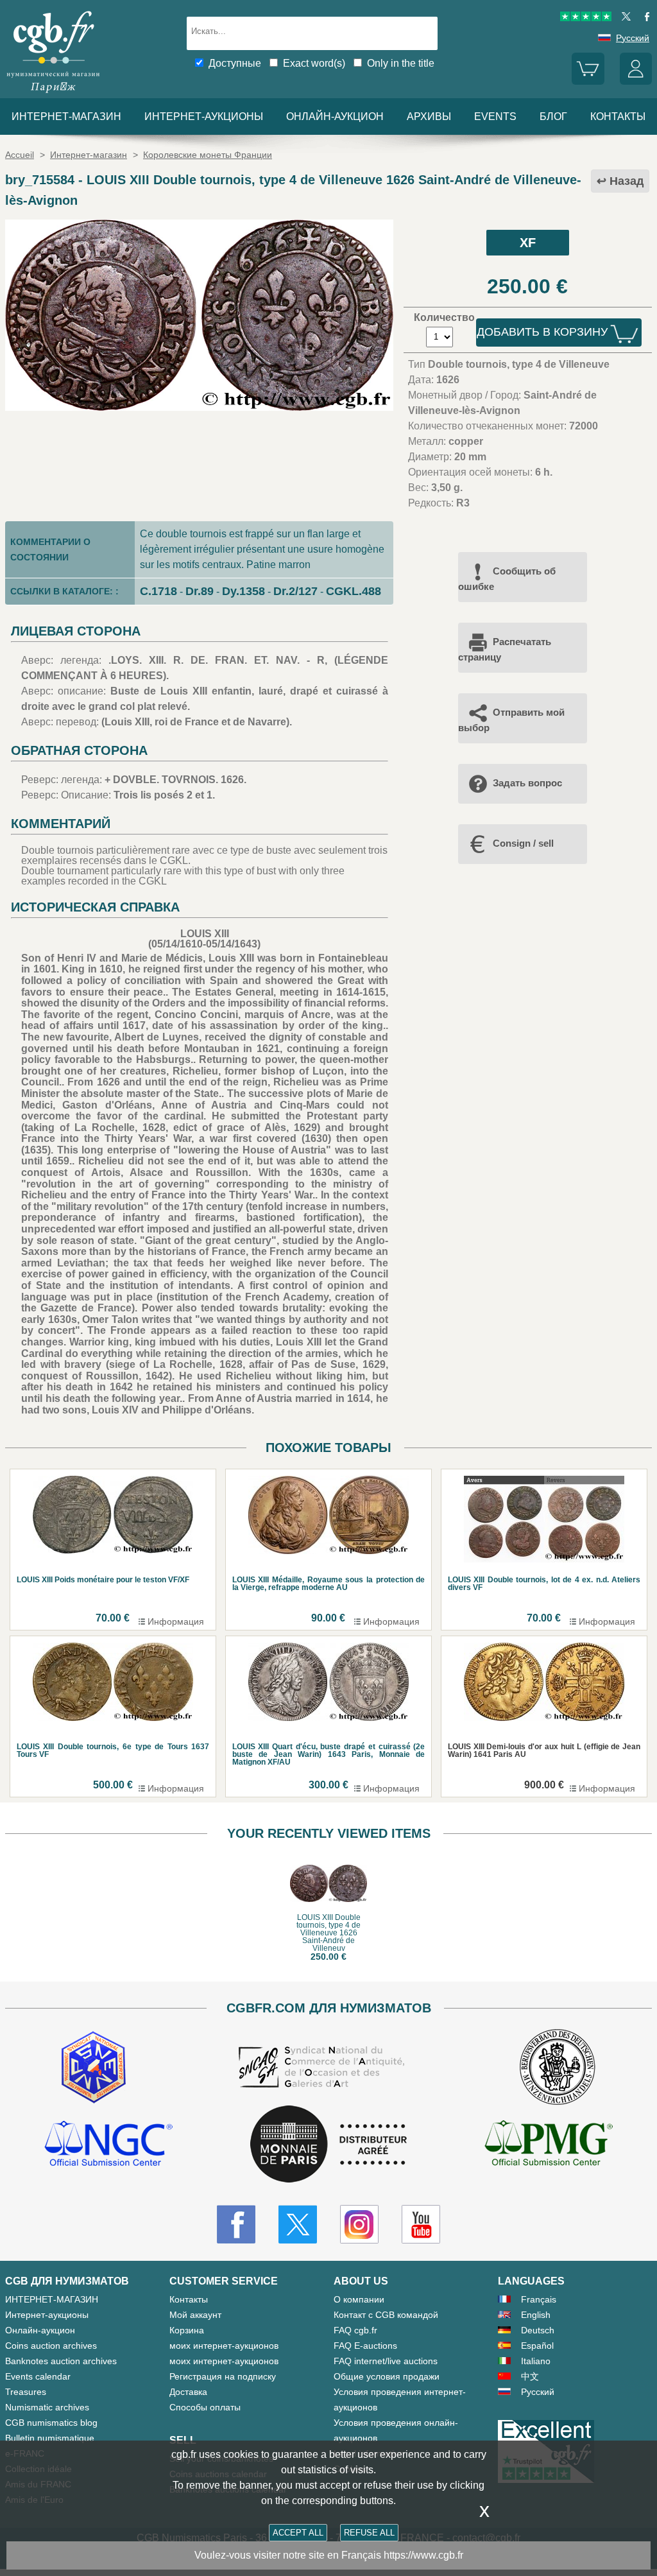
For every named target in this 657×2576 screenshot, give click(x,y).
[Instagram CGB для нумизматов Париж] (359, 2224)
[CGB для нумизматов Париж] (53, 93)
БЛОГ (553, 117)
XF (528, 243)
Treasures (26, 2392)
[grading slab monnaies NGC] (108, 2145)
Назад (627, 181)
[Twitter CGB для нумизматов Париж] (298, 2224)
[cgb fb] (644, 18)
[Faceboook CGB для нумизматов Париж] (236, 2224)
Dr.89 (200, 591)
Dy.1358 (243, 591)
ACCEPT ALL (298, 2533)
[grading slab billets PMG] (549, 2145)
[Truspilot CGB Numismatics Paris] (586, 18)
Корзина (187, 2330)
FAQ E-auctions (365, 2346)
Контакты (189, 2299)
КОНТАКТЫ (618, 117)
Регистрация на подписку (223, 2376)
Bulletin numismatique (50, 2438)
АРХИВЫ (429, 117)
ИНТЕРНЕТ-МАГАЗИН (66, 117)
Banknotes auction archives (61, 2361)
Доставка (188, 2392)
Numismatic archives (47, 2407)
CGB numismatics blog (51, 2423)
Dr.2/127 (295, 591)
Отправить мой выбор (511, 720)
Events (495, 117)
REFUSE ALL (369, 2533)
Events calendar (38, 2376)
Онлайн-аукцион (335, 117)
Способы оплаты (205, 2407)
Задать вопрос (527, 783)
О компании (359, 2299)
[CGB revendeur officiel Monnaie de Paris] (328, 2145)
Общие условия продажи (387, 2376)
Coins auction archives (51, 2346)
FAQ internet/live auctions (386, 2361)
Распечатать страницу (505, 649)
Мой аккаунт (195, 2315)
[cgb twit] (624, 18)
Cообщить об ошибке (507, 579)
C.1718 (158, 591)
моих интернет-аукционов (224, 2346)
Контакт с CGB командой (386, 2315)
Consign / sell (523, 843)
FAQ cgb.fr (355, 2330)
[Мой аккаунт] (636, 82)
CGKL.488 (354, 591)
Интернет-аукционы (204, 117)
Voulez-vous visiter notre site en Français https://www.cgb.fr (329, 2555)
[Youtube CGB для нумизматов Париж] (421, 2224)
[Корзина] (588, 82)
